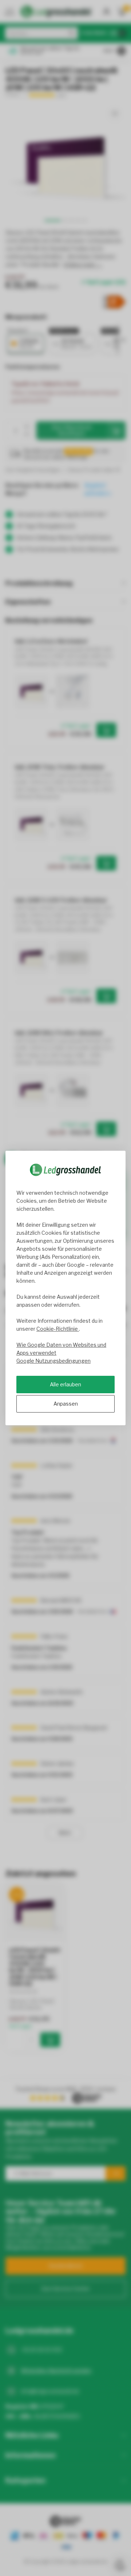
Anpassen (66, 1404)
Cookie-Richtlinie (58, 1329)
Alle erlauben (65, 1384)
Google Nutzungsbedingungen (53, 1361)
